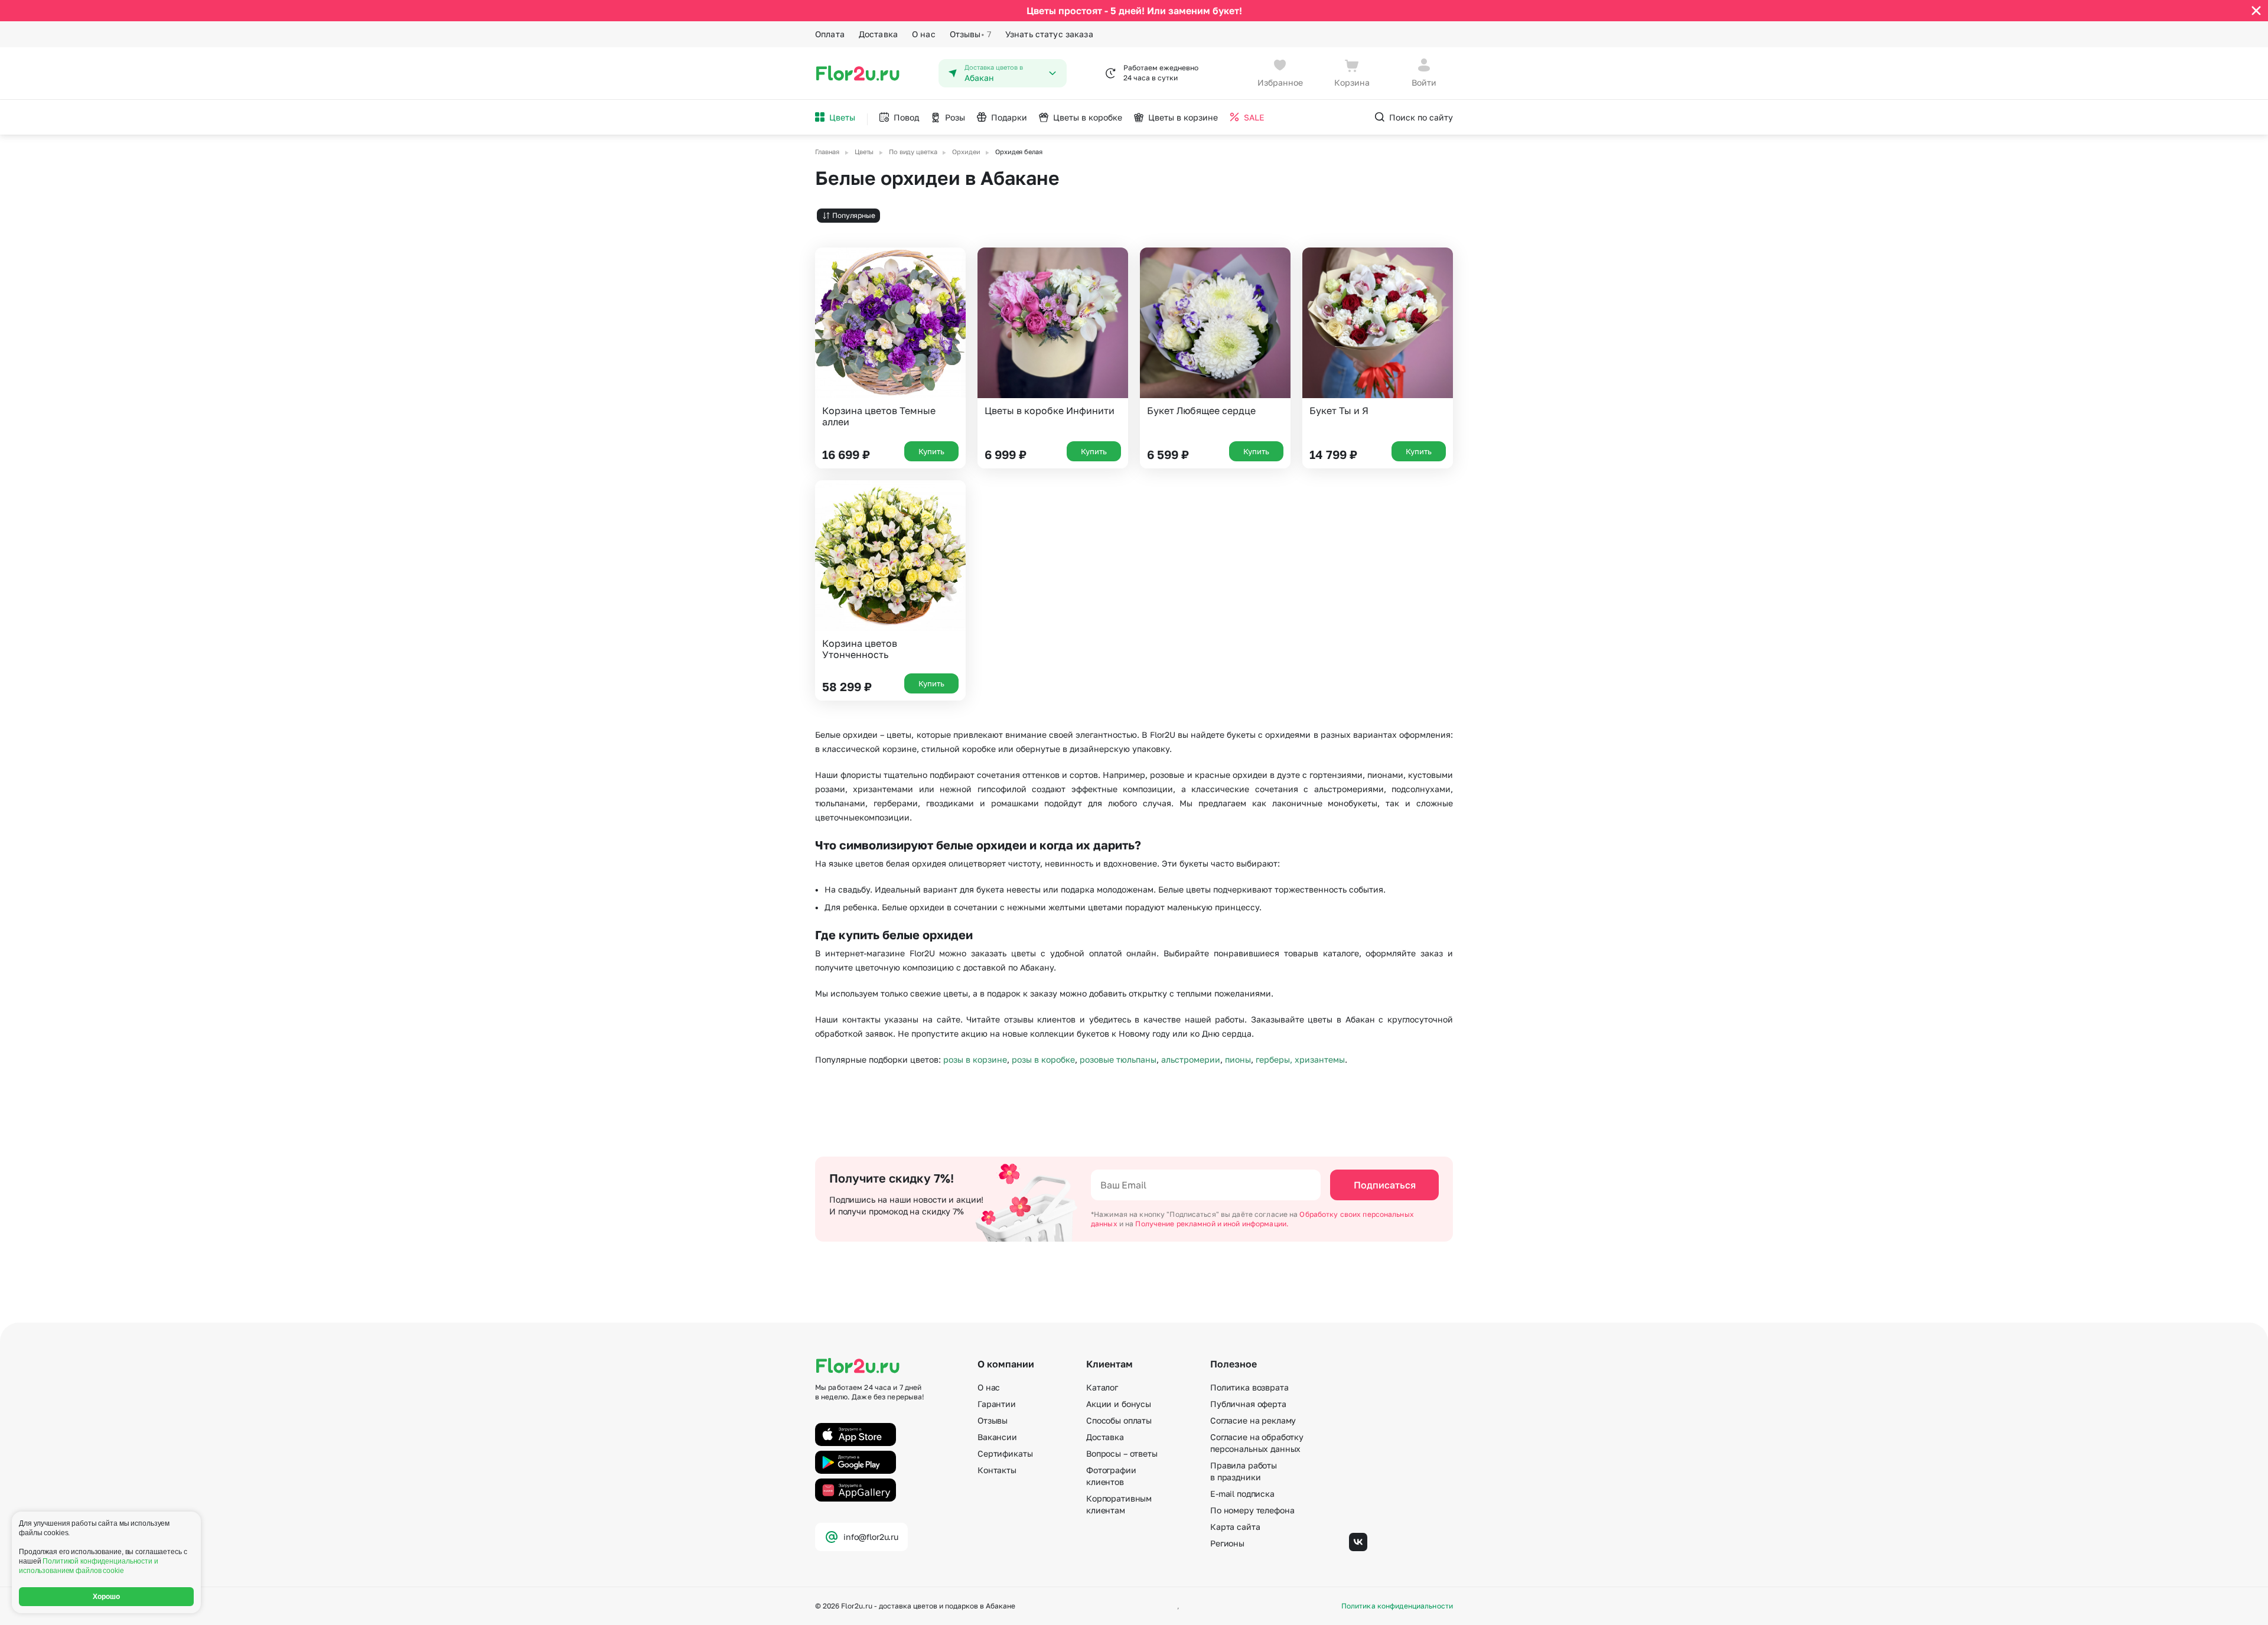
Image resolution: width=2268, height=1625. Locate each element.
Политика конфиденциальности (1397, 1606)
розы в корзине (975, 1059)
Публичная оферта (1248, 1404)
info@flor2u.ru (871, 1537)
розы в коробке (1043, 1059)
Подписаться (1385, 1185)
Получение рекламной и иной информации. (1212, 1224)
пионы (1238, 1059)
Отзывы (970, 34)
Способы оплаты (1119, 1420)
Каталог (1102, 1387)
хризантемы (1320, 1059)
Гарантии (997, 1404)
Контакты (997, 1470)
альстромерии (1191, 1059)
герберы (1273, 1059)
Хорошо (107, 1597)
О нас (924, 34)
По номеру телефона (1252, 1510)
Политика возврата (1249, 1387)
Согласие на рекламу (1253, 1420)
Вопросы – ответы (1122, 1453)
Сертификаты (1005, 1453)
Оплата (830, 34)
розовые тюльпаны (1118, 1059)
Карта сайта (1235, 1527)
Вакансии (997, 1437)
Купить (931, 451)
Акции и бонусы (1119, 1404)
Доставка (878, 34)
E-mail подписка (1242, 1494)
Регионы (1227, 1543)
